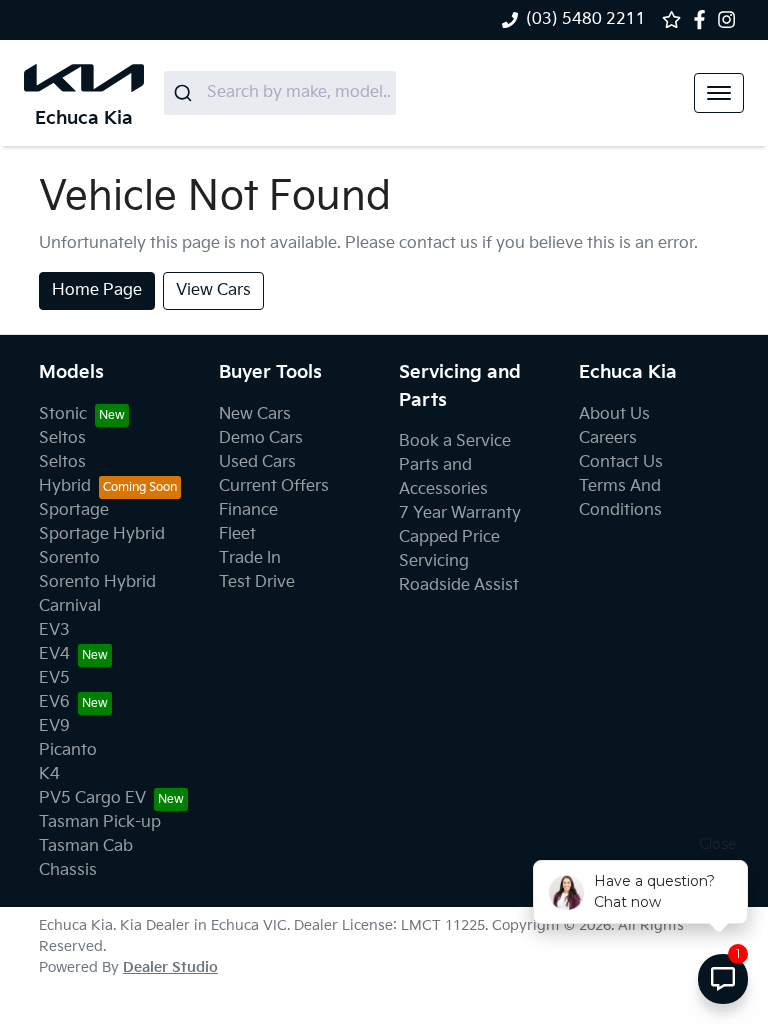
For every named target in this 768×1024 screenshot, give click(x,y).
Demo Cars (261, 438)
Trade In (250, 558)
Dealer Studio (170, 967)
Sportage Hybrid (102, 534)
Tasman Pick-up (100, 822)
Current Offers (274, 486)
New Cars (255, 414)
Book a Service (455, 441)
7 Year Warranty (460, 513)
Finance (248, 510)
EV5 (54, 678)
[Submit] (185, 93)
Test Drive (257, 582)
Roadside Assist (459, 585)
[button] (719, 93)
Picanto (68, 750)
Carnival (70, 606)
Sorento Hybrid (97, 582)
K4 (49, 774)
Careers (608, 438)
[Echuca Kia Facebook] (703, 19)
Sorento (69, 558)
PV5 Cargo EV (92, 798)
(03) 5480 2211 (586, 19)
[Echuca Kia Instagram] (730, 19)
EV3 (54, 630)
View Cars (213, 290)
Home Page (97, 290)
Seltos (62, 438)
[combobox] (280, 93)
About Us (614, 414)
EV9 (54, 726)
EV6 (54, 702)
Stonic (63, 414)
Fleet (237, 534)
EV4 (54, 654)
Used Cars (257, 462)
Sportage (74, 510)
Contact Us (621, 462)
